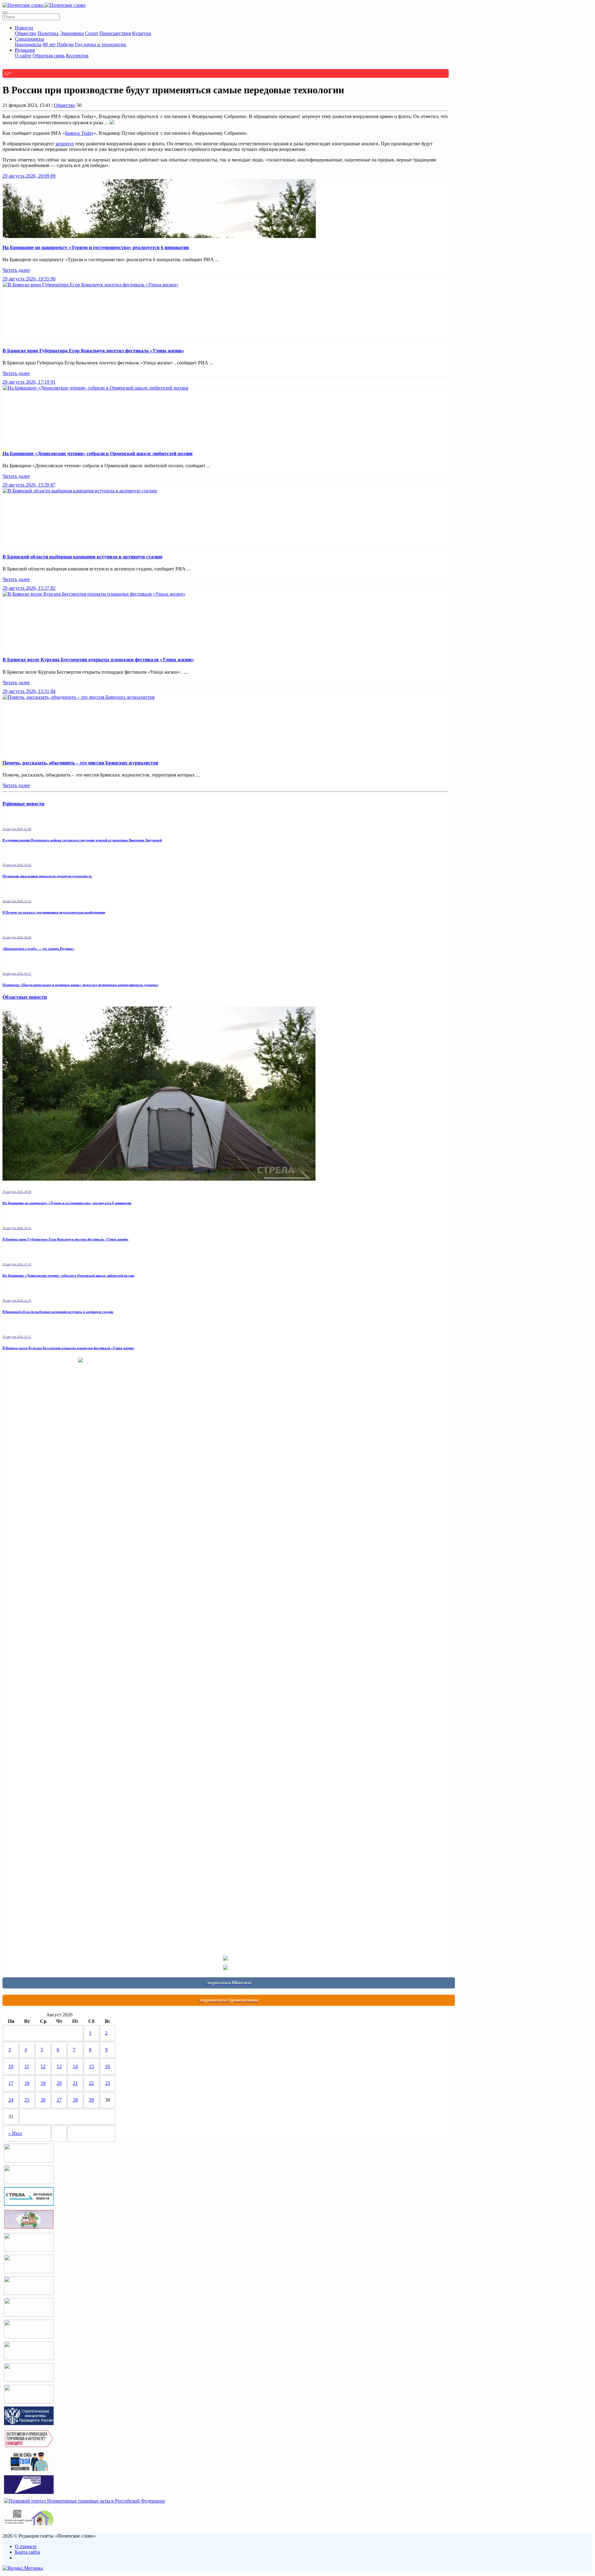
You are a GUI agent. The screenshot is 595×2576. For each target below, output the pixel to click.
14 (75, 2066)
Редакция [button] (25, 50)
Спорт (92, 33)
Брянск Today (79, 133)
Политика (48, 33)
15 (91, 2066)
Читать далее (16, 270)
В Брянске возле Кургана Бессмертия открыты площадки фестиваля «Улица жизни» (98, 660)
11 (27, 2066)
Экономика (72, 33)
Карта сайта (27, 2552)
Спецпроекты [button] (29, 39)
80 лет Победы (58, 44)
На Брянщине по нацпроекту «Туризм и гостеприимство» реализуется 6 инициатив (96, 247)
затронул (64, 144)
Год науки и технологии (101, 44)
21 (75, 2083)
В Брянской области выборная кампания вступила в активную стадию (82, 557)
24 (11, 2100)
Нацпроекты (28, 44)
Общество (26, 33)
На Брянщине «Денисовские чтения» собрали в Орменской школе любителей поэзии (97, 454)
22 (91, 2083)
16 (108, 2066)
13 (59, 2066)
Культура (141, 33)
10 (11, 2066)
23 (108, 2083)
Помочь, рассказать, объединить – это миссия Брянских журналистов (80, 763)
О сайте (23, 56)
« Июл (15, 2133)
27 (59, 2100)
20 (59, 2083)
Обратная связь (49, 56)
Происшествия (115, 33)
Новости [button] (24, 28)
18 (27, 2083)
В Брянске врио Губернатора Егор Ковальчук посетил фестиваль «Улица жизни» (93, 351)
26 (43, 2100)
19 (43, 2083)
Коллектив (77, 56)
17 (11, 2083)
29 (91, 2100)
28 (75, 2100)
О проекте (26, 2546)
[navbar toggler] (5, 12)
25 (27, 2100)
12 (43, 2066)
